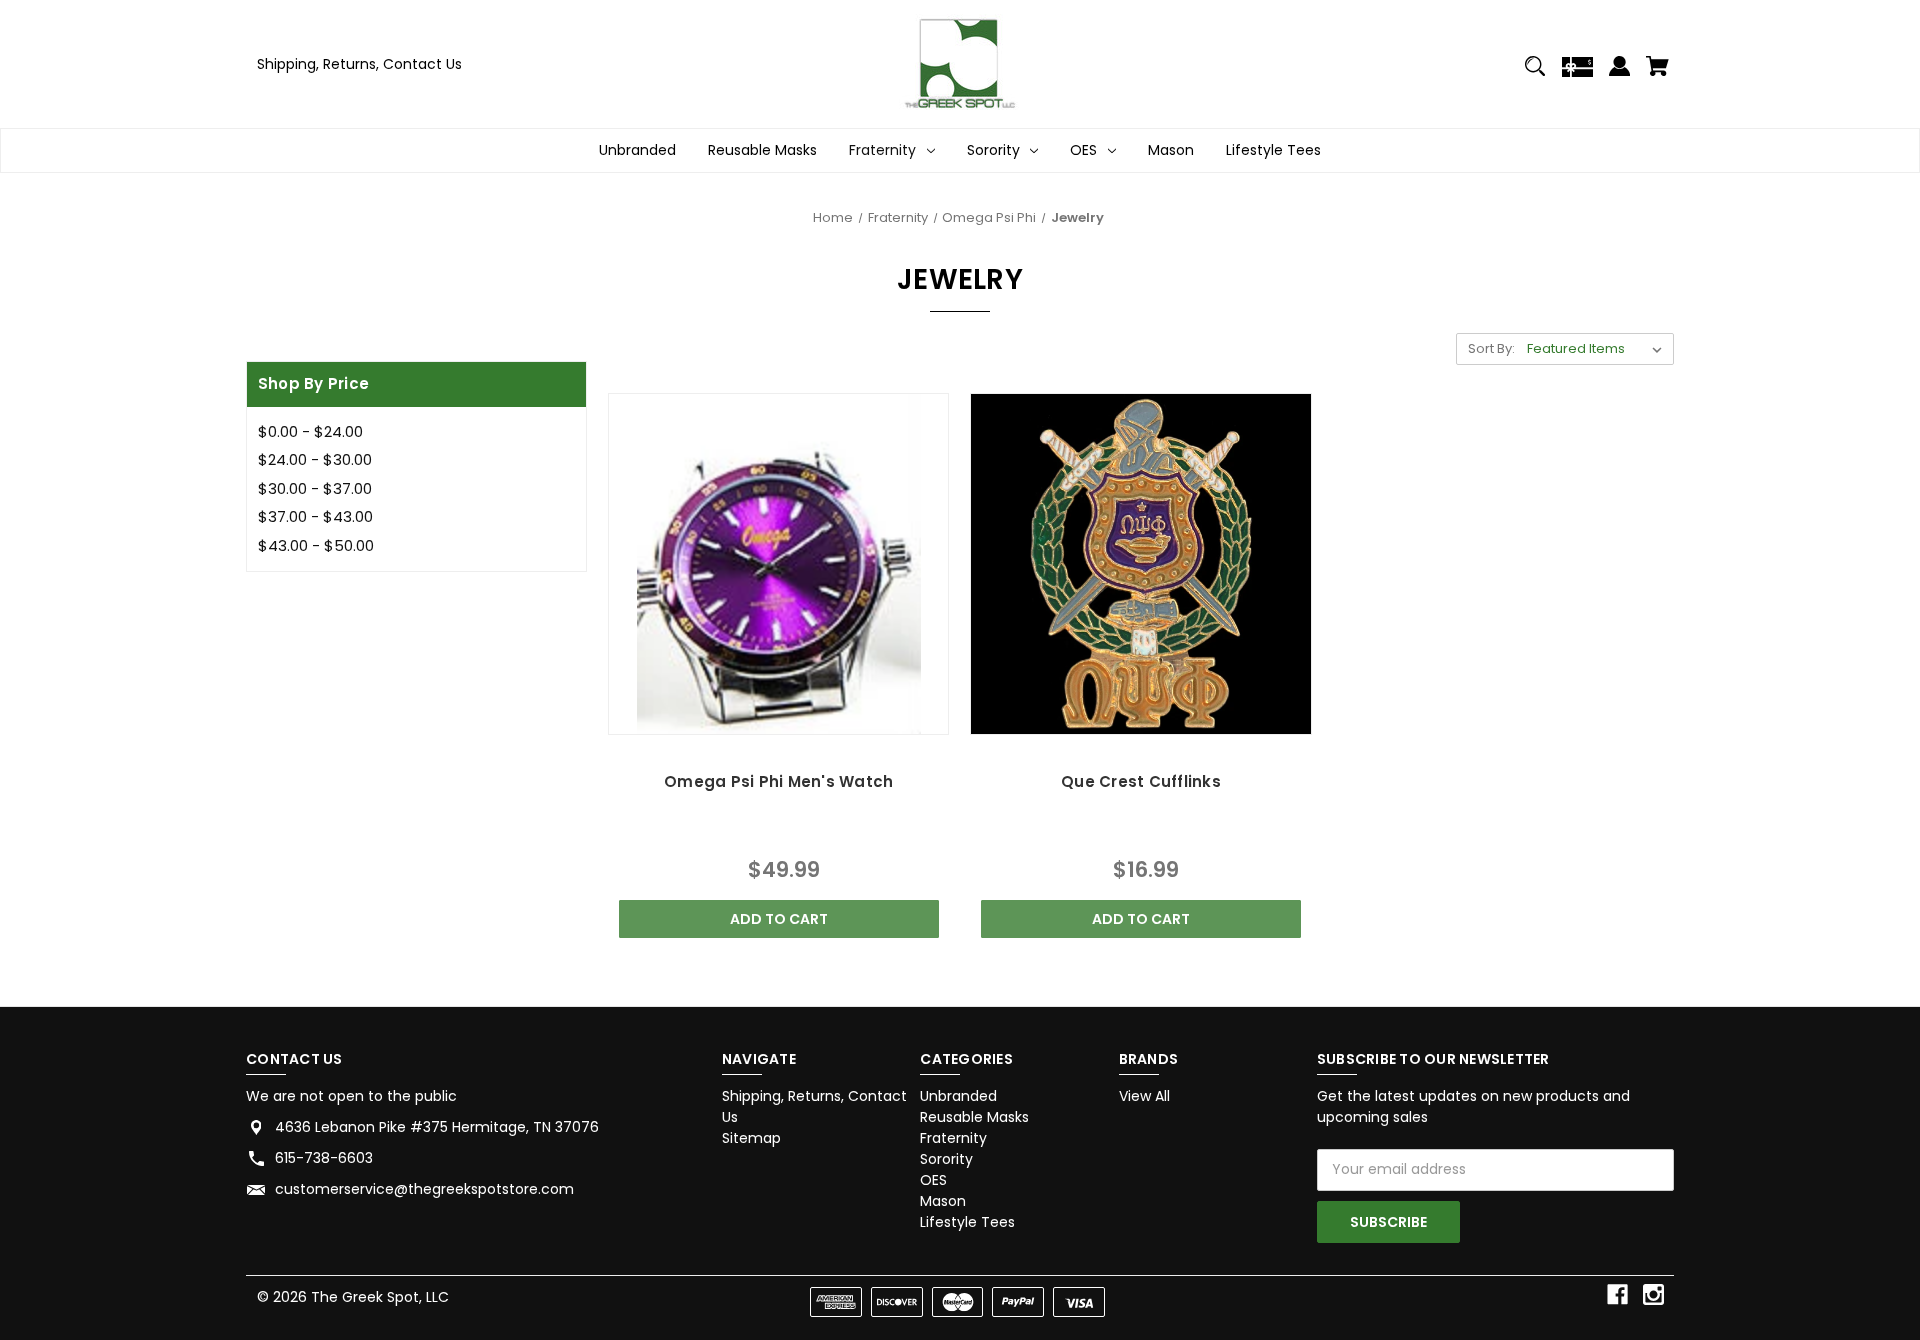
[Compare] (778, 716)
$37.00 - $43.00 (315, 516)
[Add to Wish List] (833, 714)
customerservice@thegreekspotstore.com (424, 1189)
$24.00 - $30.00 (315, 459)
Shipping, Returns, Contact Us (359, 64)
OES (1083, 150)
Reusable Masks (762, 150)
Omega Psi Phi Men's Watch (778, 781)
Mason (1171, 150)
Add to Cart (779, 919)
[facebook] (1617, 1294)
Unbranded (637, 150)
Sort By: (1491, 348)
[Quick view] (724, 714)
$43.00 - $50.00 (316, 545)
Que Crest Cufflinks (1141, 781)
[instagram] (1653, 1294)
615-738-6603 (324, 1158)
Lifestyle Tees (1273, 150)
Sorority (993, 150)
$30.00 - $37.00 (315, 488)
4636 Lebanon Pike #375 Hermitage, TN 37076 (437, 1127)
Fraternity (882, 150)
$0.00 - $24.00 (310, 431)
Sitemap (751, 1138)
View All (1144, 1096)
